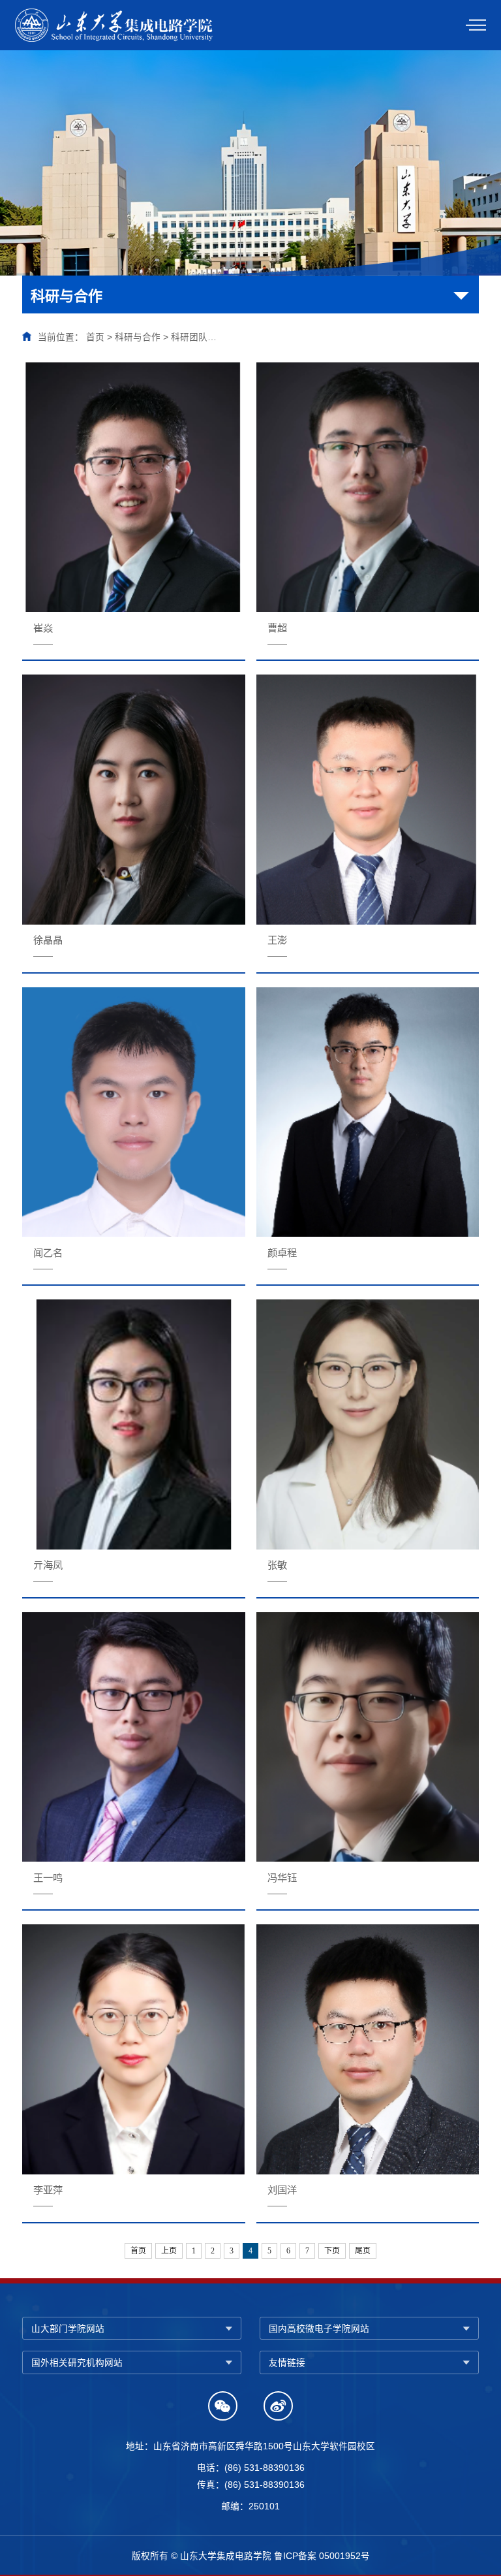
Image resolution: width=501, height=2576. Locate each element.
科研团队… (194, 337)
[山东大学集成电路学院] (116, 24)
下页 (332, 2251)
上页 (169, 2251)
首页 (95, 337)
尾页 (363, 2251)
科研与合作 (138, 337)
